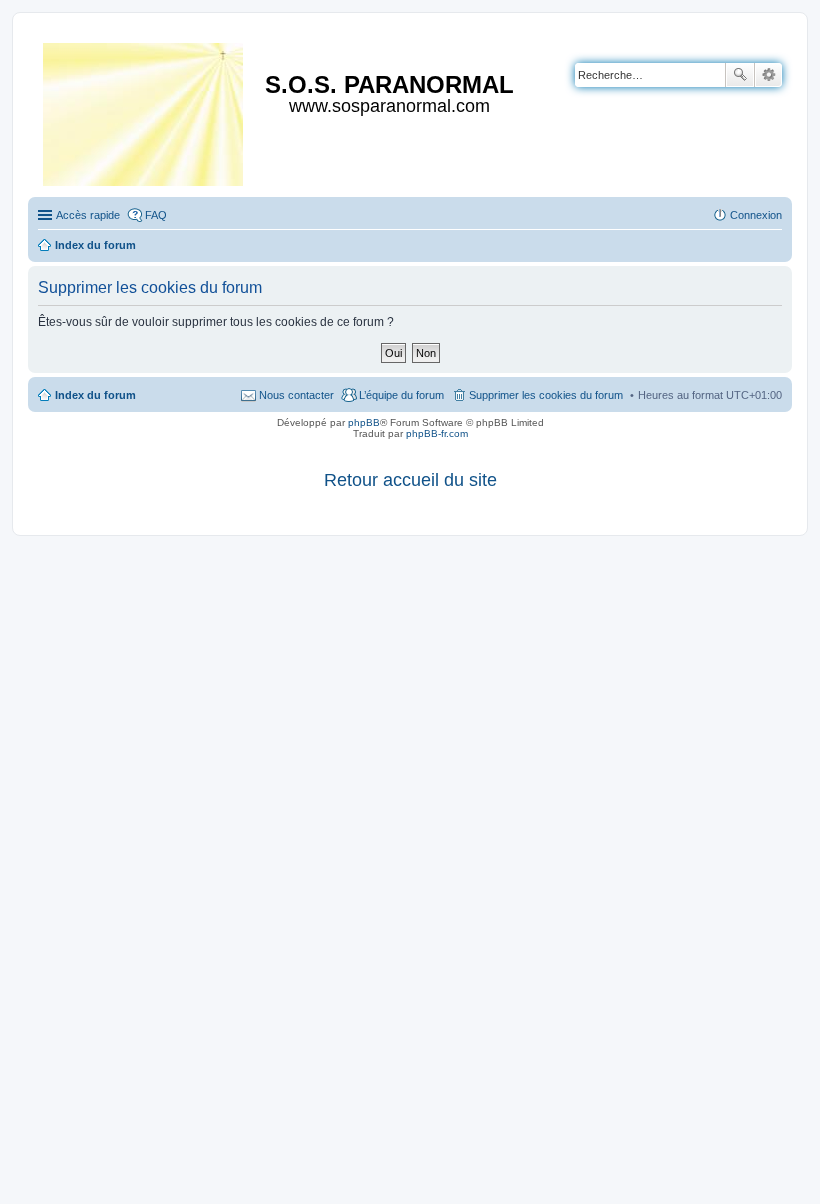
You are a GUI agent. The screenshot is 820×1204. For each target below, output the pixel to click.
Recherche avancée (768, 75)
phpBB (364, 422)
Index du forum (95, 395)
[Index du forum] (144, 110)
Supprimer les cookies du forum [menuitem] (546, 395)
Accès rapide (88, 215)
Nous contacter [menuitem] (296, 395)
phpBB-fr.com (437, 433)
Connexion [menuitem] (756, 215)
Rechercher (740, 75)
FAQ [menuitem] (156, 215)
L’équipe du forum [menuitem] (401, 395)
